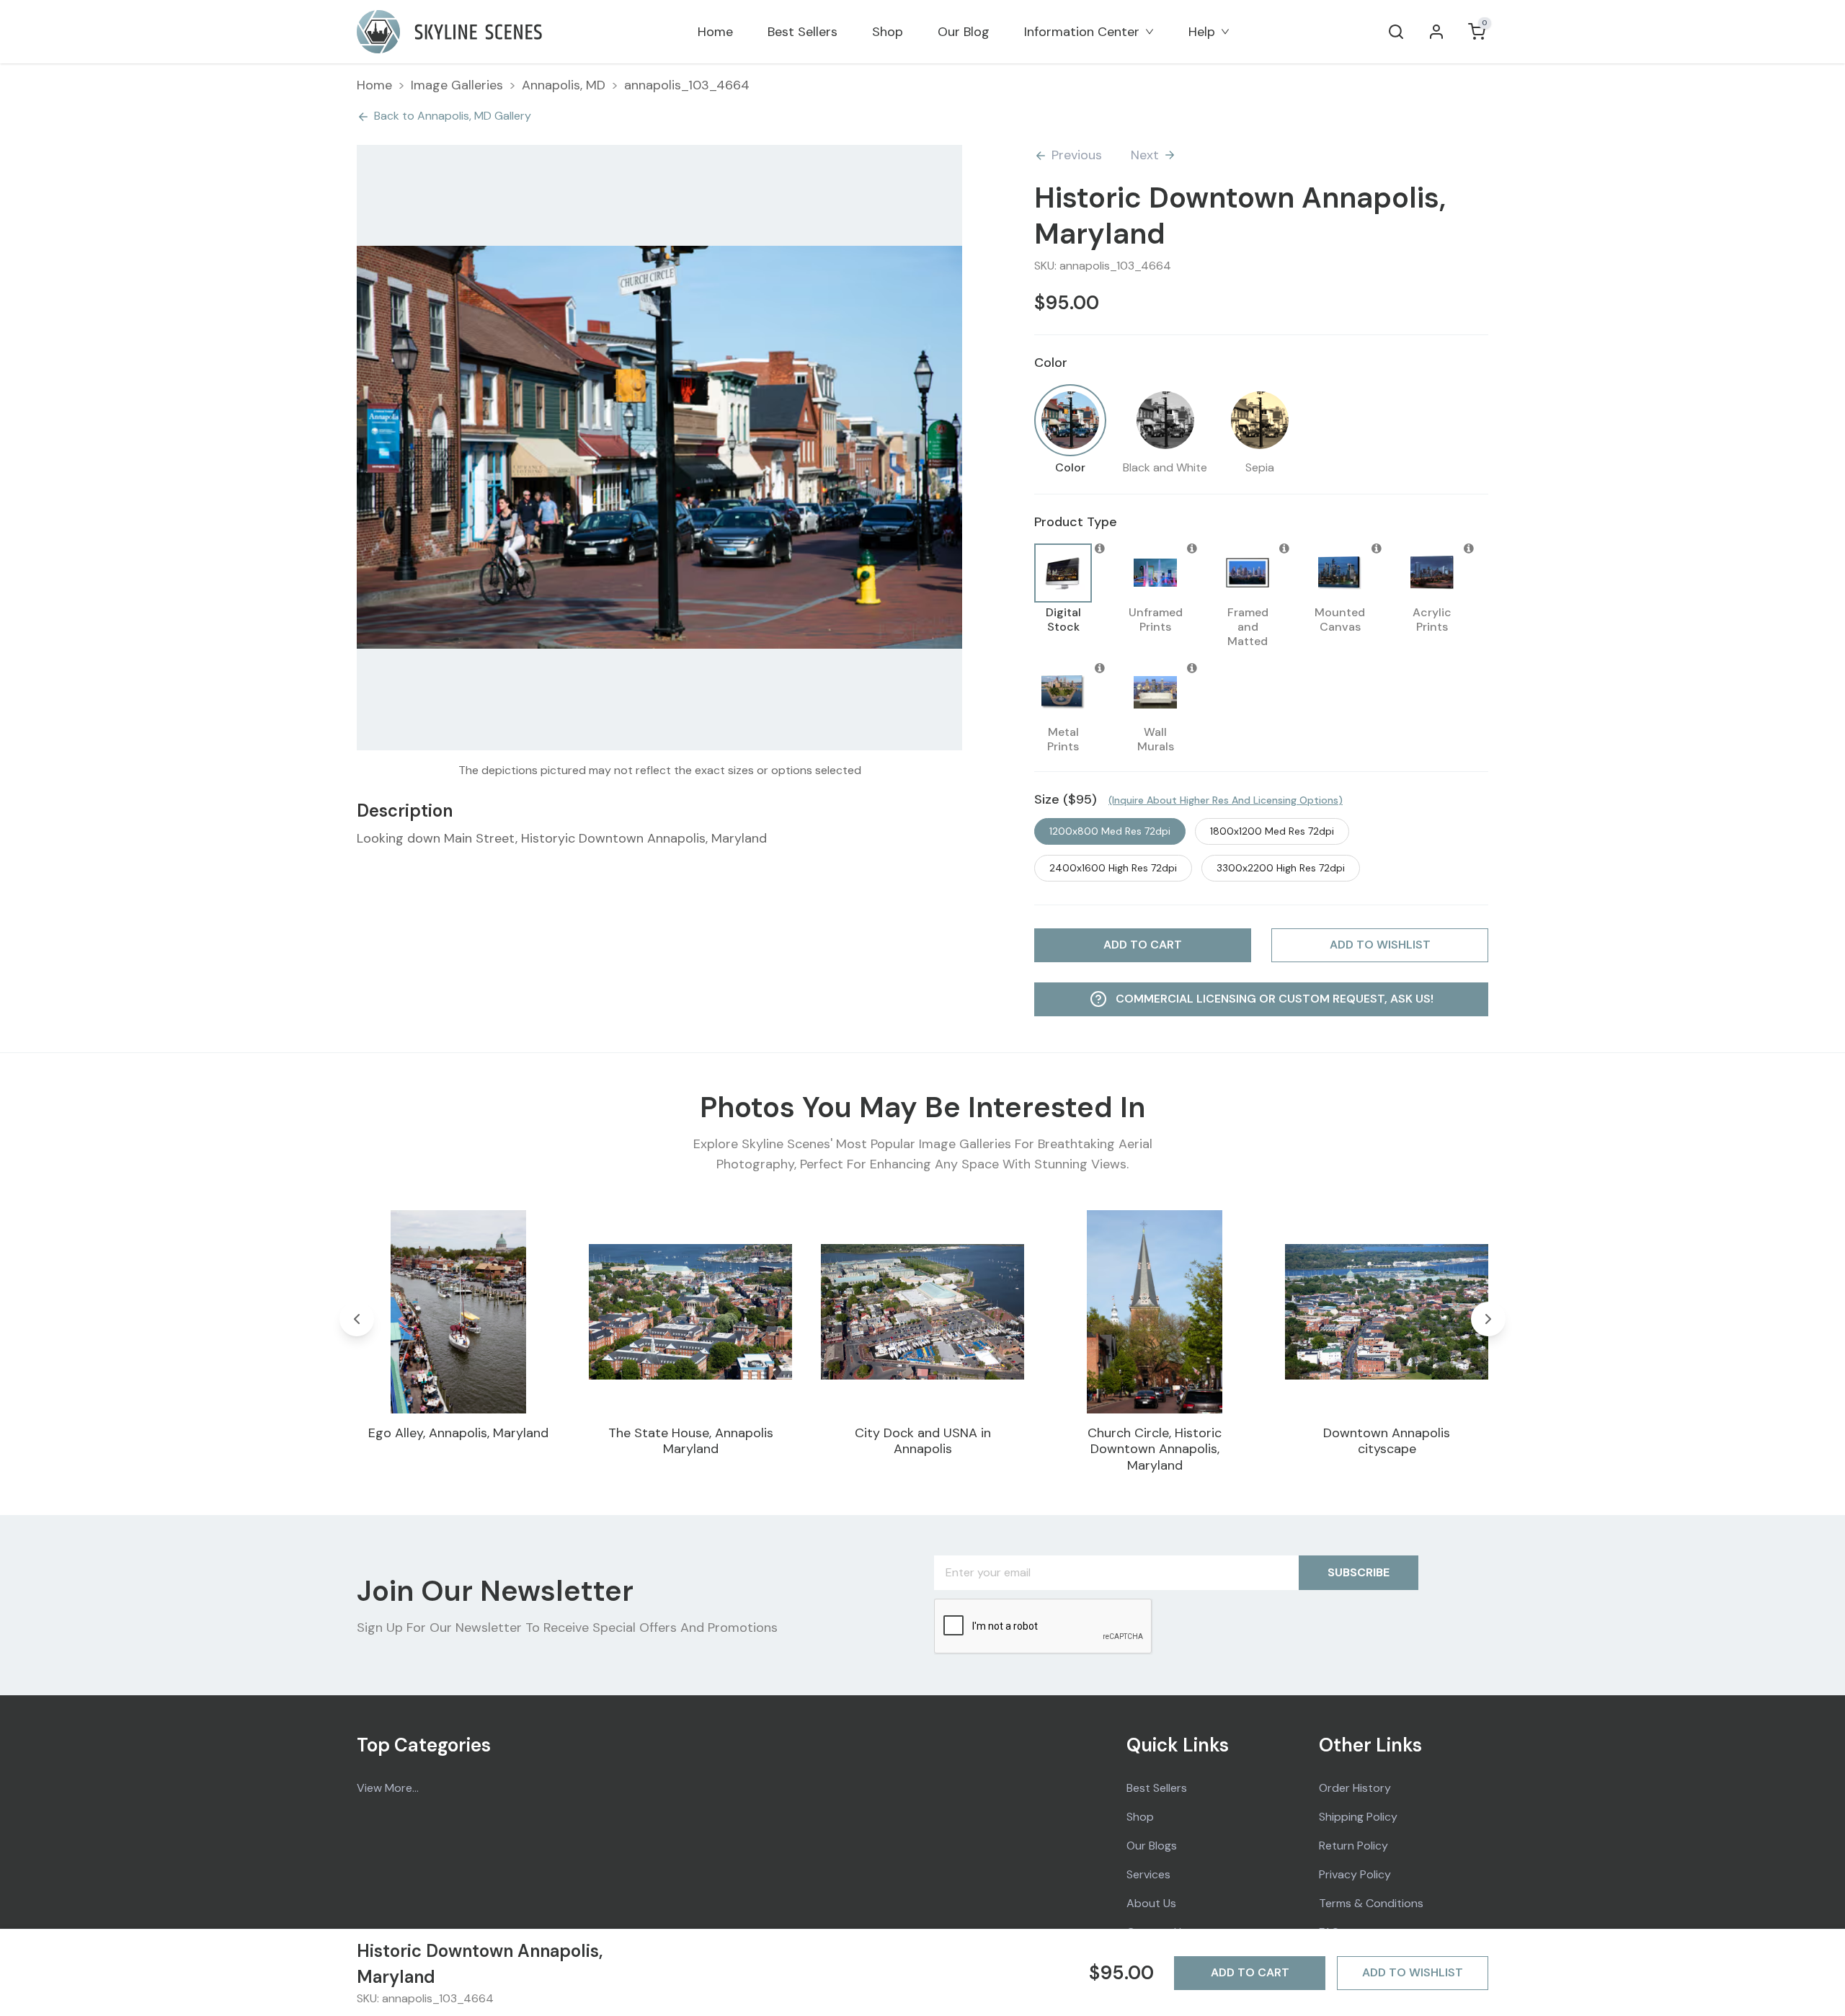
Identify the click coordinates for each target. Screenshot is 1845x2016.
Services (1148, 1874)
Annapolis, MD (564, 85)
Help (1202, 32)
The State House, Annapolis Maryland (691, 1441)
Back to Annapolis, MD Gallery (453, 116)
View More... (388, 1788)
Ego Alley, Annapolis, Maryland (458, 1433)
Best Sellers (803, 32)
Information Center (1082, 32)
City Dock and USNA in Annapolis (923, 1441)
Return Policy (1353, 1846)
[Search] (1396, 32)
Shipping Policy (1358, 1817)
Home (715, 32)
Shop (888, 32)
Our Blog (964, 32)
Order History (1355, 1788)
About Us (1151, 1903)
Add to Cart (1250, 1972)
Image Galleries (457, 85)
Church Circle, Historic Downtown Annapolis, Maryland (1155, 1449)
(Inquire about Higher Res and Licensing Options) (1226, 800)
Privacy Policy (1355, 1874)
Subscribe (1359, 1572)
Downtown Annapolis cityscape (1387, 1441)
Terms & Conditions (1371, 1903)
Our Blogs (1152, 1846)
